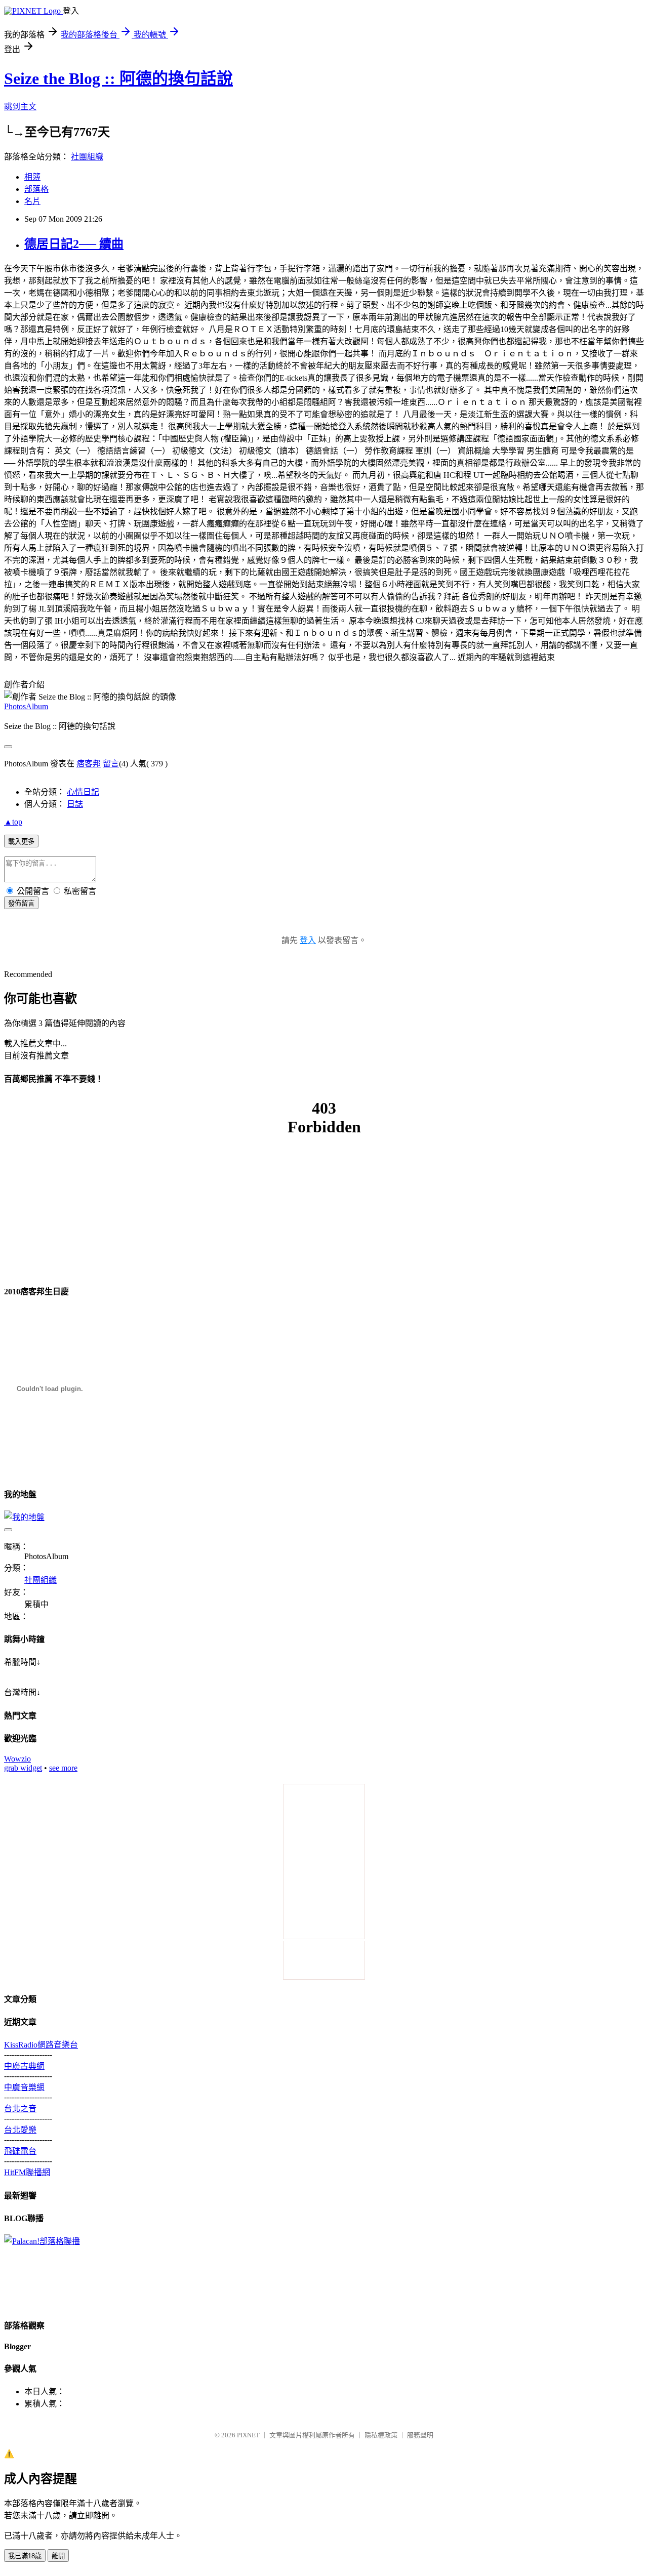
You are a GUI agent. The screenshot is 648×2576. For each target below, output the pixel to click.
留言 (111, 764)
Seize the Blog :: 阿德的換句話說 (118, 78)
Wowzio (17, 1759)
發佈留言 (21, 903)
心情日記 (83, 792)
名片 (32, 201)
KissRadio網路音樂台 (41, 2045)
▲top (13, 822)
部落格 (36, 189)
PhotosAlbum (26, 706)
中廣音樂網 (24, 2087)
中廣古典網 (24, 2066)
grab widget (23, 1768)
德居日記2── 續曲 (74, 244)
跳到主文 (20, 107)
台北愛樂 (20, 2130)
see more (63, 1768)
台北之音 (20, 2109)
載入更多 (21, 842)
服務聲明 (420, 2435)
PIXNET (248, 2435)
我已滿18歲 (25, 2556)
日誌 (75, 804)
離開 (58, 2556)
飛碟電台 (20, 2151)
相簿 (32, 177)
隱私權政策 (381, 2435)
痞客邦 (89, 764)
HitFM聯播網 (27, 2172)
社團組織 (87, 157)
